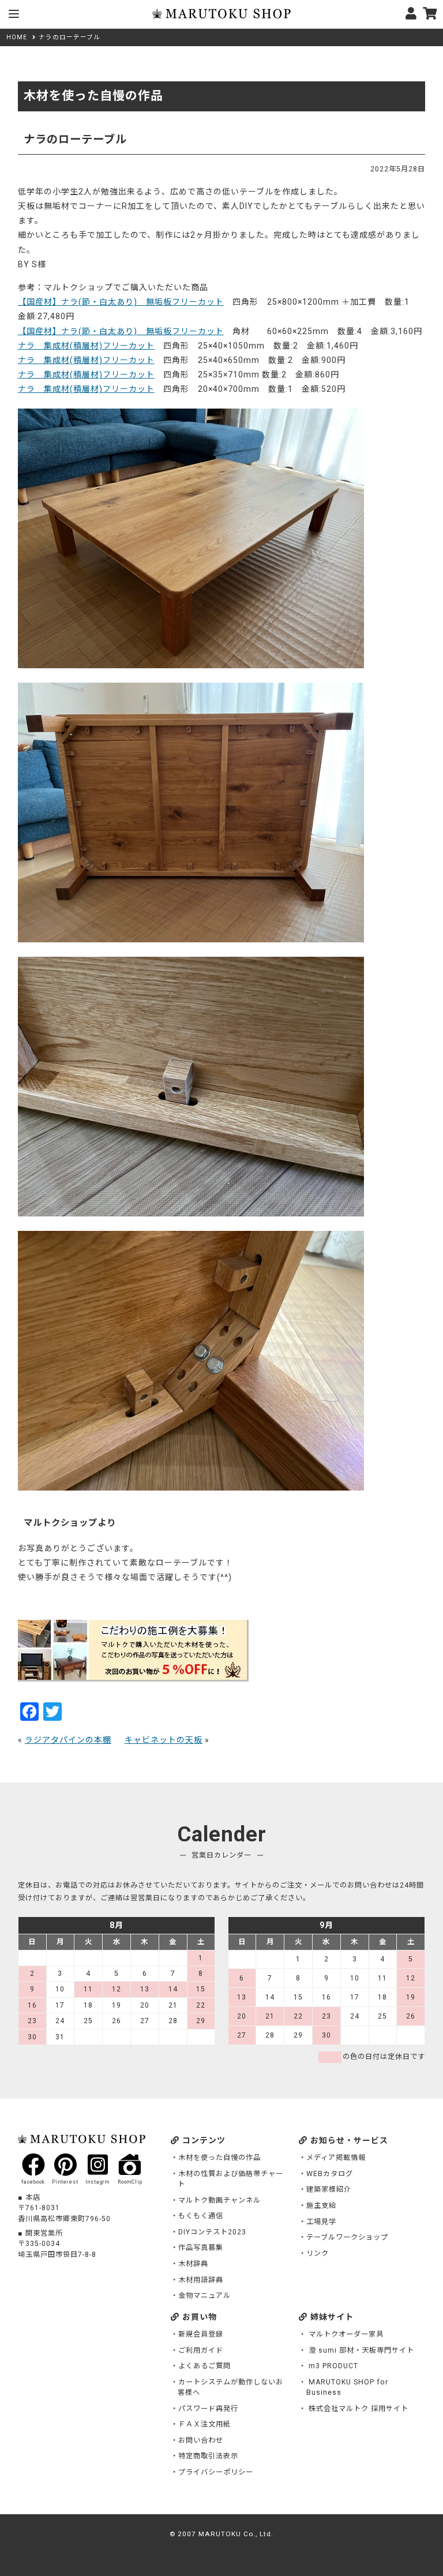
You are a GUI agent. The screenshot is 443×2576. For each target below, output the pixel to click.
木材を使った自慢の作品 (219, 2158)
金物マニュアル (204, 2296)
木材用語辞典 (201, 2280)
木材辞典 (193, 2264)
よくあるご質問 (204, 2366)
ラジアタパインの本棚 (68, 1740)
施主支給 (321, 2206)
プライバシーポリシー (216, 2472)
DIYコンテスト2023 (212, 2232)
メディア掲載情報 (336, 2158)
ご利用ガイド (201, 2350)
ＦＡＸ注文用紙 (204, 2424)
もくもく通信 (201, 2216)
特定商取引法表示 (208, 2456)
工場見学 (321, 2222)
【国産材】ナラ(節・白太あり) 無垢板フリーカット (121, 302)
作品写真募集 (201, 2248)
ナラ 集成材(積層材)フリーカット (86, 346)
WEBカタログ (330, 2174)
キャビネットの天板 (164, 1740)
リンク (318, 2253)
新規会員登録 (201, 2334)
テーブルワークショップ (347, 2237)
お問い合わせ (201, 2440)
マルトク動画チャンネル (219, 2200)
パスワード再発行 (208, 2409)
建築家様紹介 (329, 2189)
